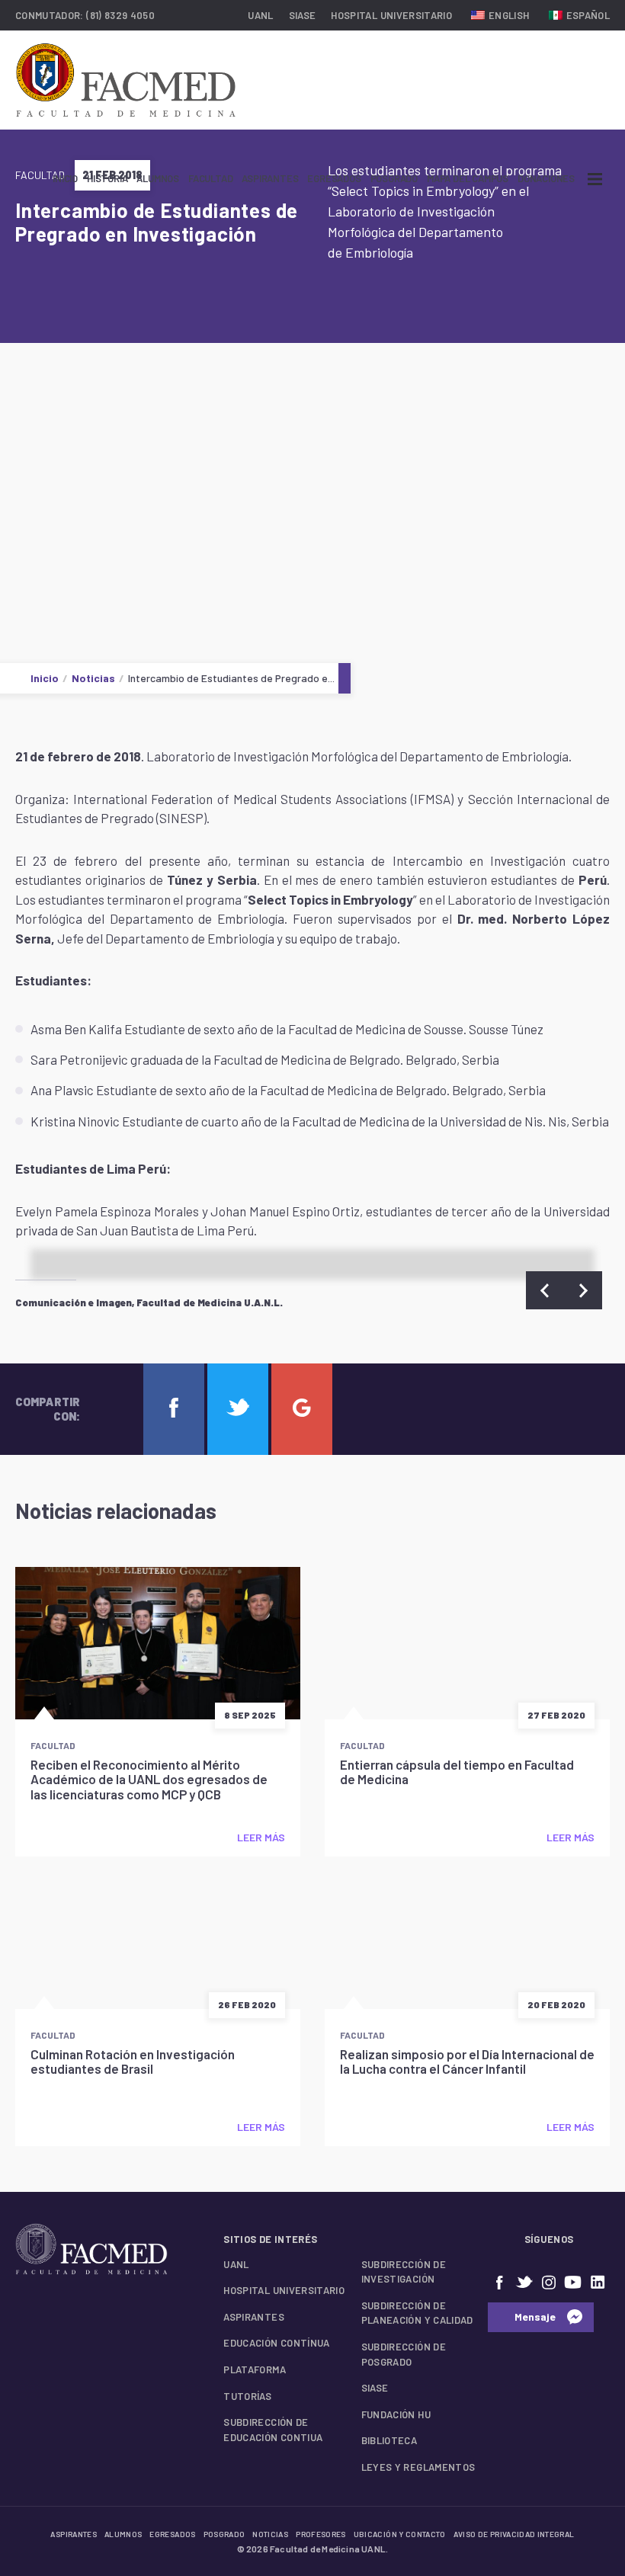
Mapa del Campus (468, 178)
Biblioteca (389, 2440)
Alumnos (158, 178)
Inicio (65, 178)
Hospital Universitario (391, 15)
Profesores (321, 2534)
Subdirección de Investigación (404, 2272)
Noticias (93, 678)
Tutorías (247, 2396)
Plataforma (255, 2369)
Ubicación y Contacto (400, 2534)
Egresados (334, 178)
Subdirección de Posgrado (404, 2354)
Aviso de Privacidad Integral (514, 2534)
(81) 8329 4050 (120, 15)
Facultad (210, 178)
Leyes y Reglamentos (418, 2467)
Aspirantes (270, 178)
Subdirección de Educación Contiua (273, 2430)
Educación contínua (276, 2343)
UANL (260, 15)
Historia (107, 178)
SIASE (303, 15)
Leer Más (261, 1837)
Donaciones (546, 178)
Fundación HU (396, 2414)
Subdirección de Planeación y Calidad (417, 2313)
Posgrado (394, 178)
